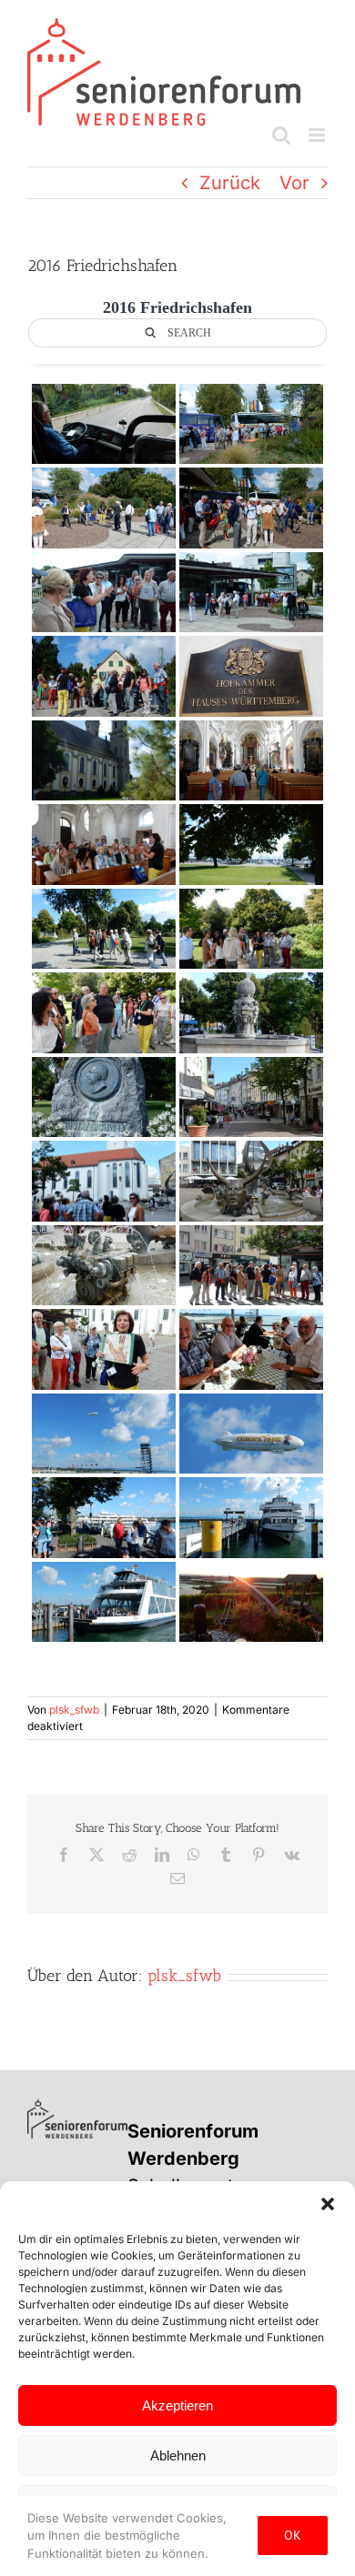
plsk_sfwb (74, 1710)
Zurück (230, 183)
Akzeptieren (177, 2405)
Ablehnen (178, 2455)
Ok (293, 2535)
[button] (328, 2204)
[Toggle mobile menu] (318, 135)
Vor (294, 183)
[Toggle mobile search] (281, 135)
